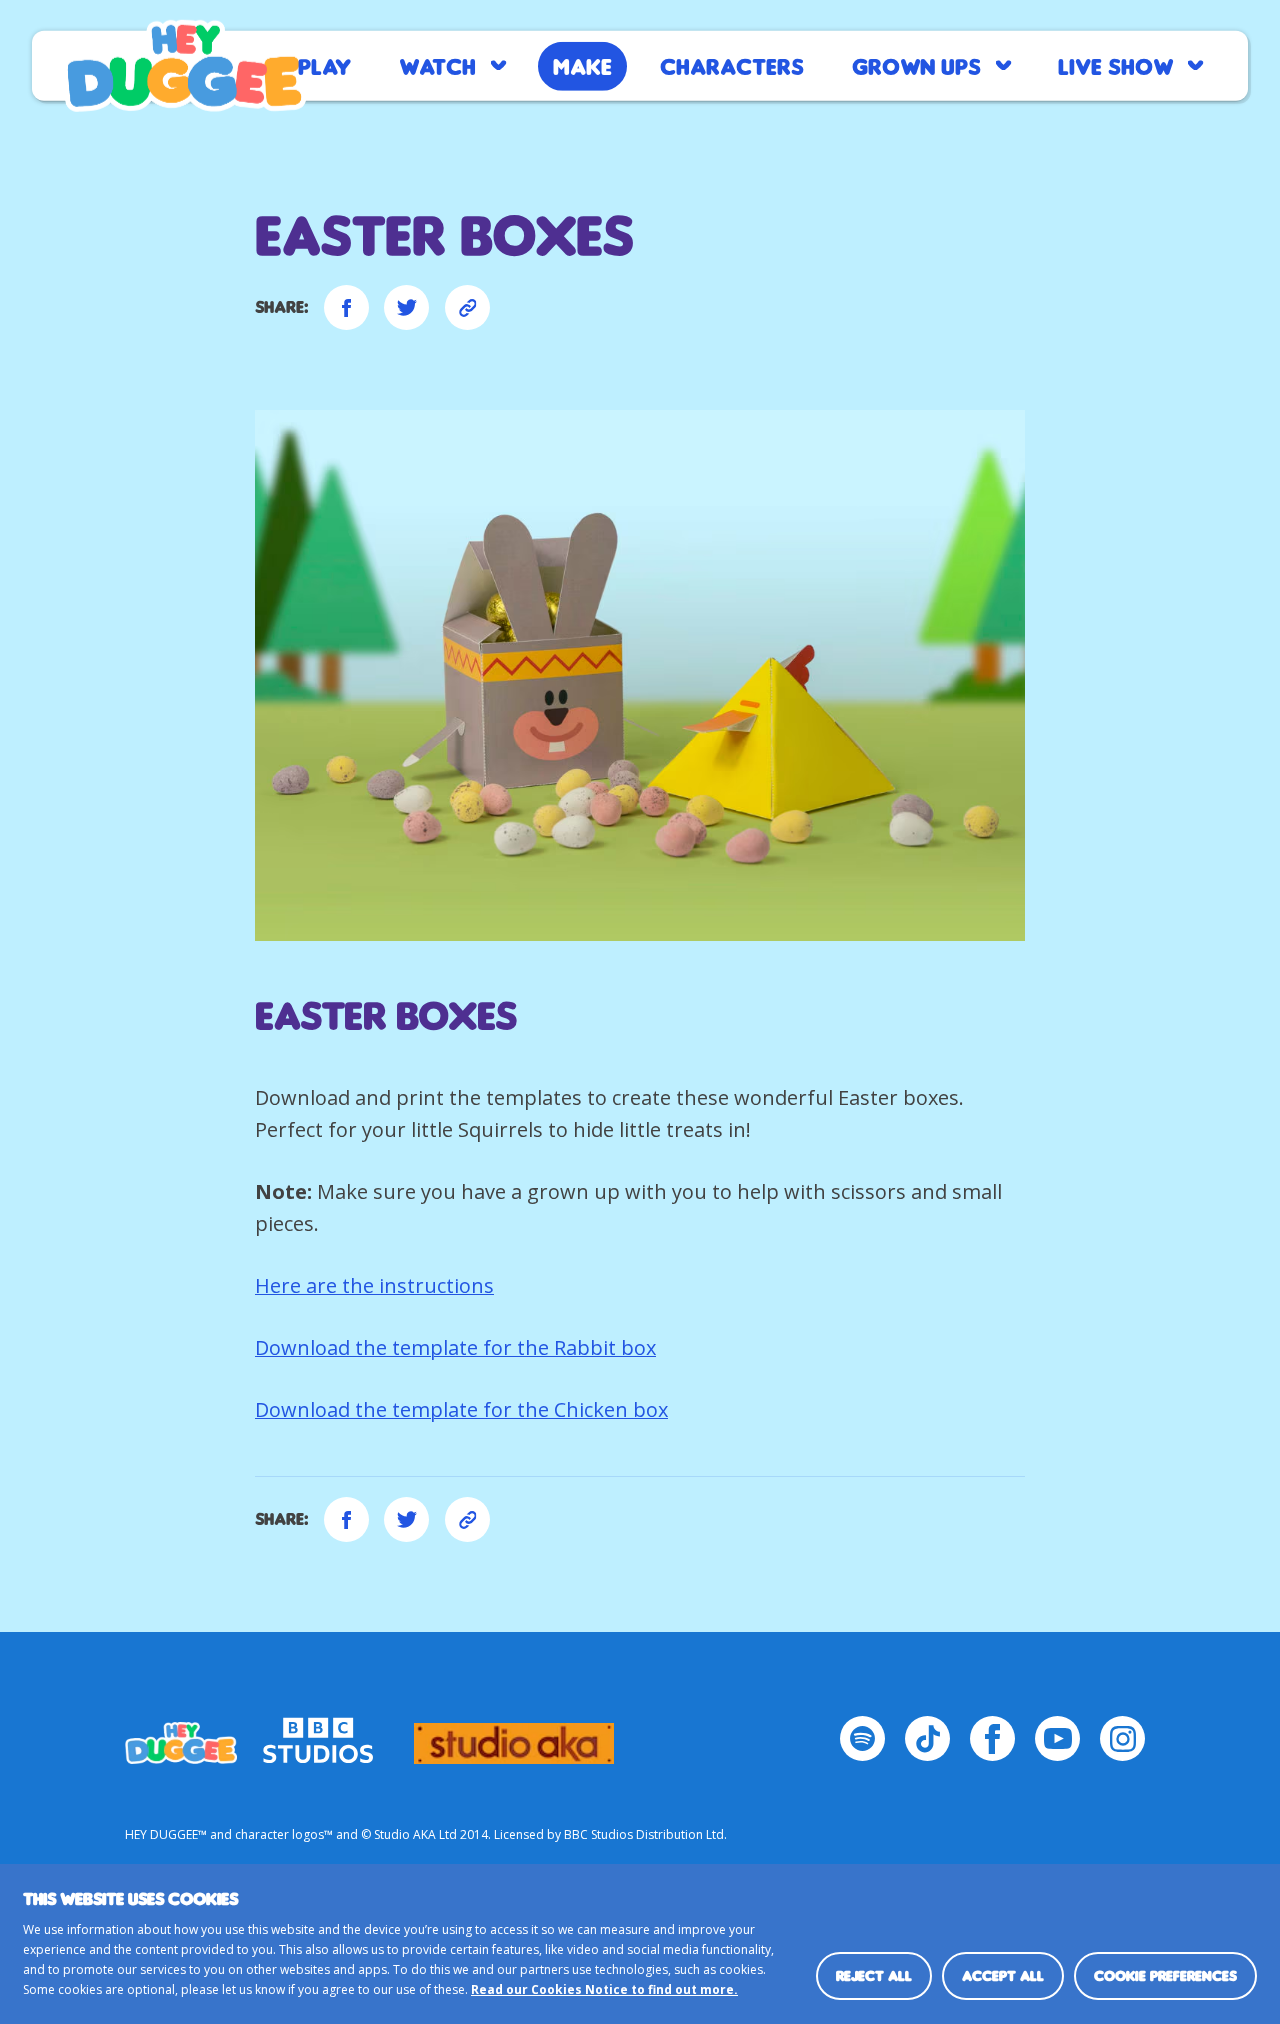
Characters (732, 65)
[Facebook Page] (992, 1738)
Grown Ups (916, 65)
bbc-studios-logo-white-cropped (318, 1734)
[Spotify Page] (862, 1738)
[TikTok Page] (927, 1738)
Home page (184, 66)
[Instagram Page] (1122, 1738)
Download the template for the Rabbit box (455, 1347)
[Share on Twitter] (406, 307)
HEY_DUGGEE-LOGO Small (181, 1734)
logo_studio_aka (514, 1734)
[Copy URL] (467, 307)
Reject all (874, 1975)
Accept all (1003, 1975)
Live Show (1115, 65)
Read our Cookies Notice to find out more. (604, 1989)
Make (582, 65)
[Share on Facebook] (346, 307)
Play (324, 65)
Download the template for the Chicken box (461, 1409)
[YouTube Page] (1057, 1738)
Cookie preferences (1165, 1975)
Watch (437, 65)
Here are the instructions (374, 1285)
